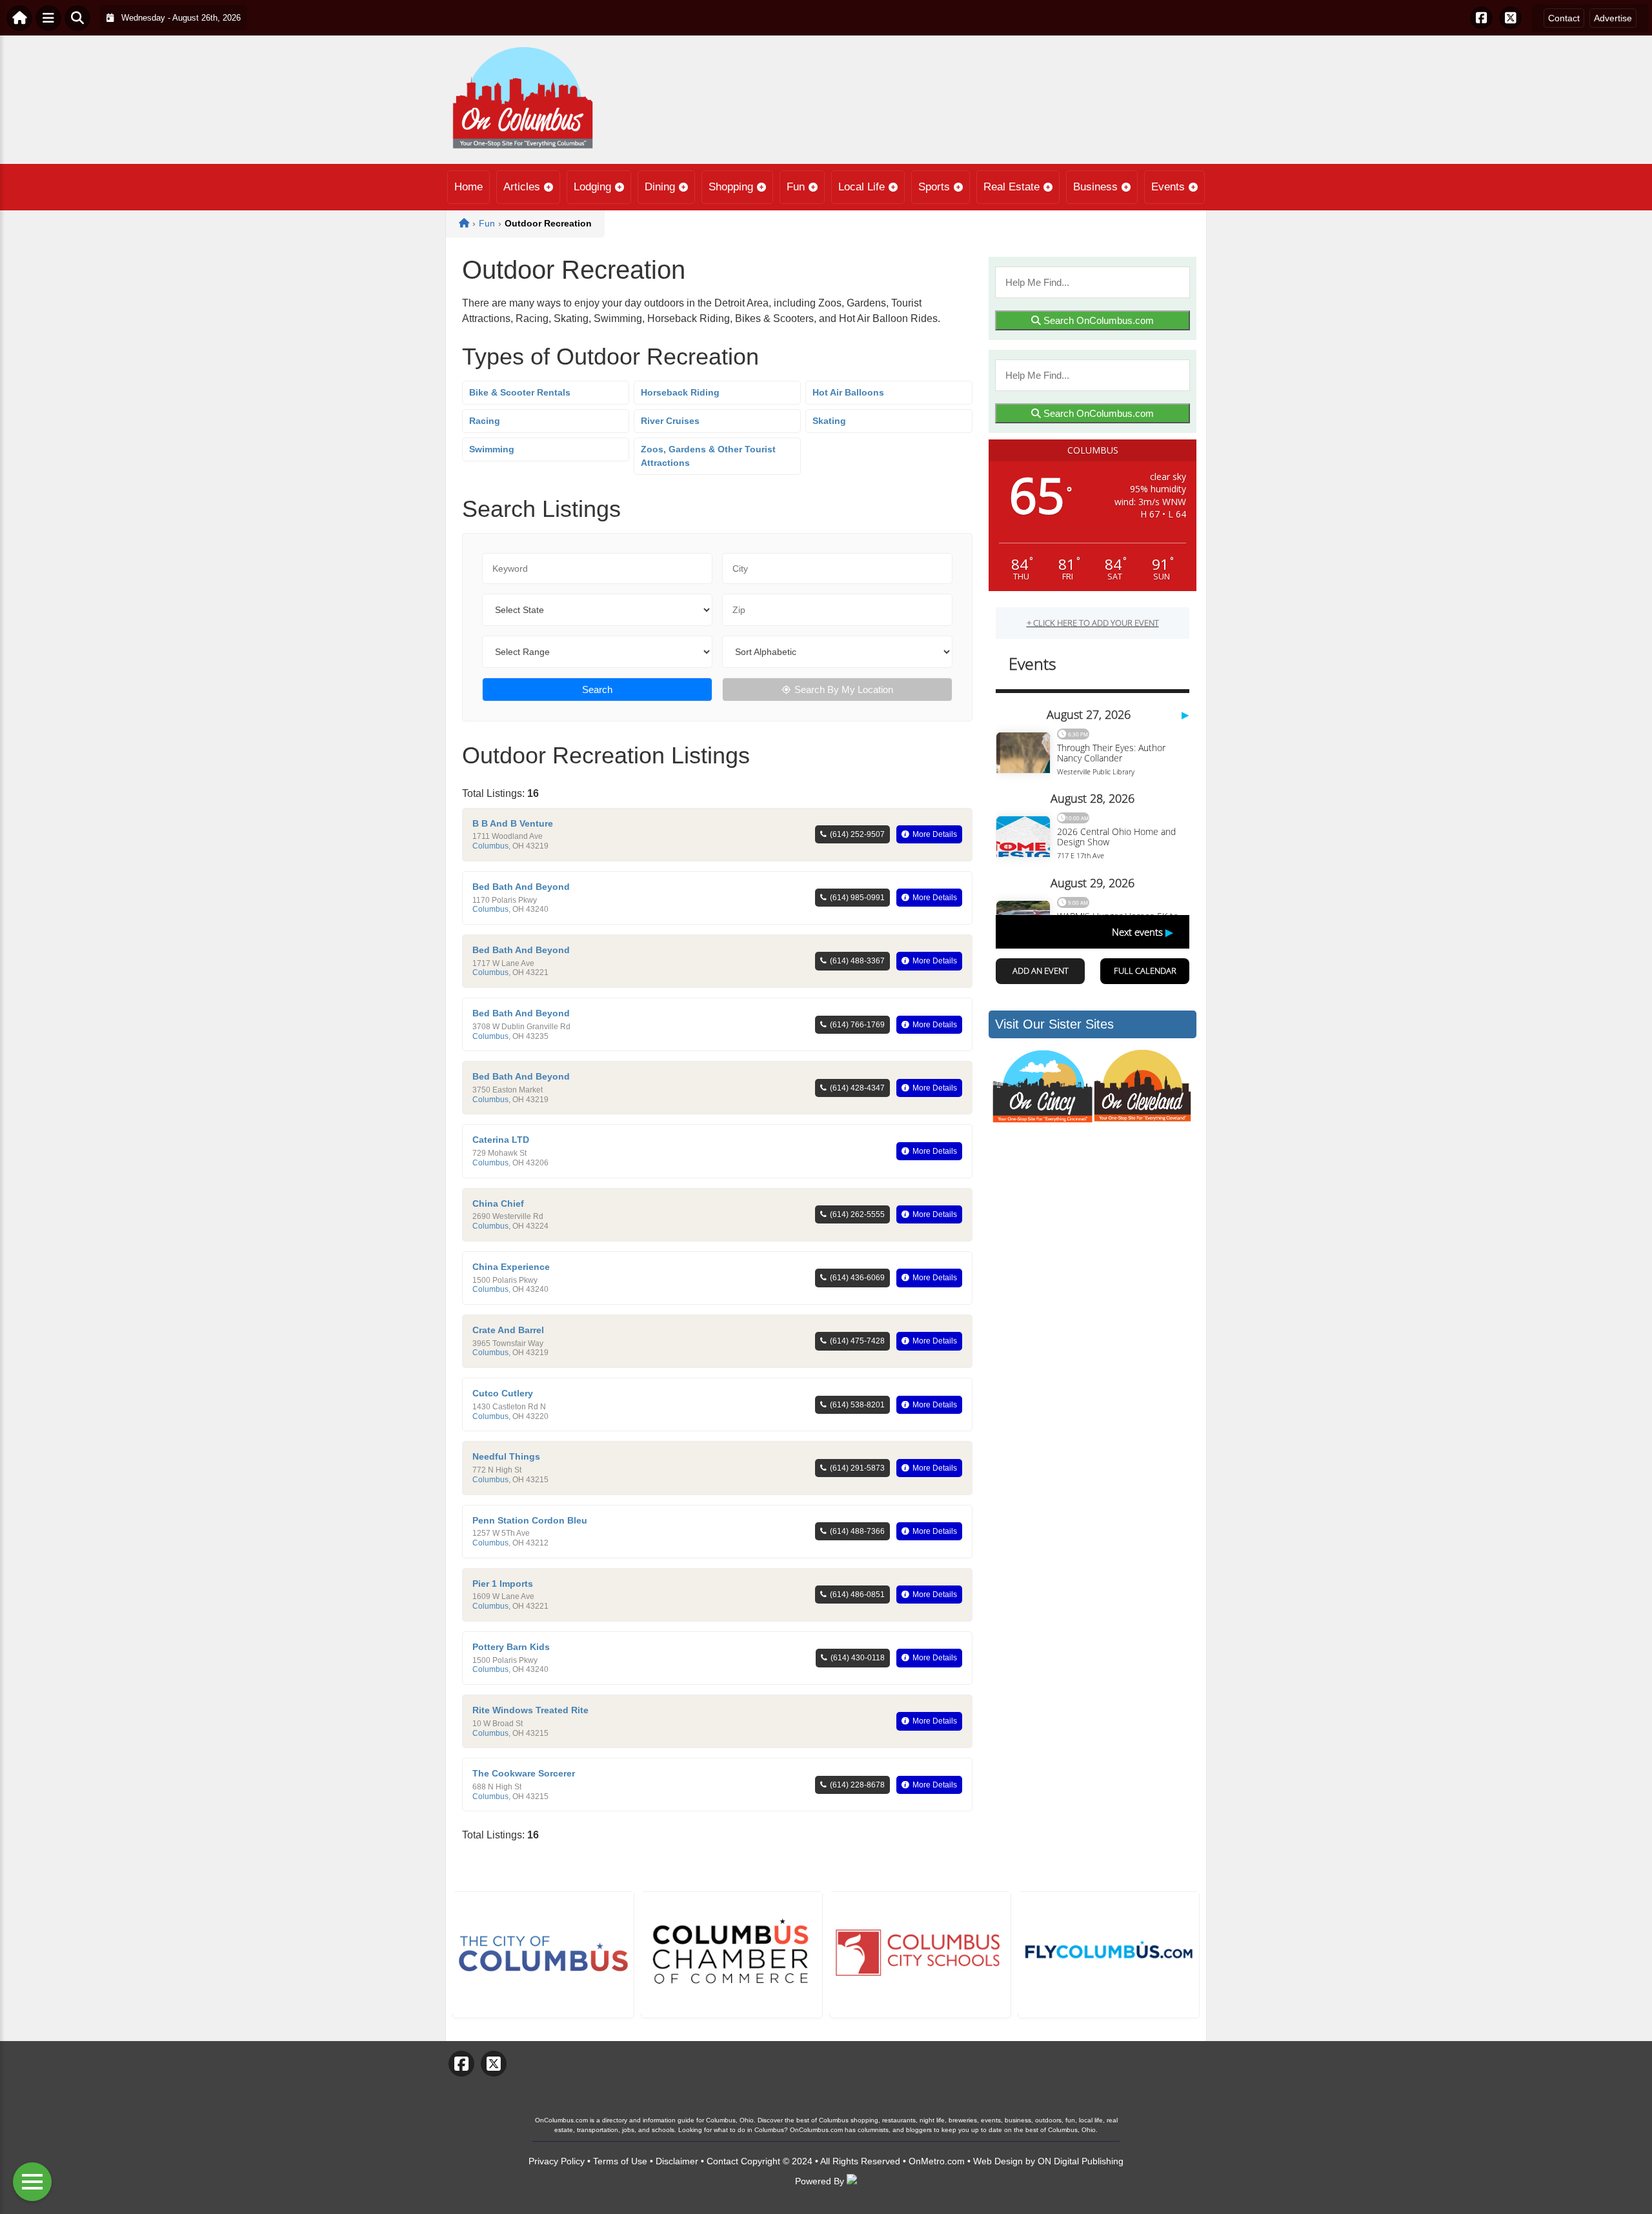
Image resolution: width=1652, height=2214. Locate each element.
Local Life (861, 187)
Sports (934, 187)
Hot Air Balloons (848, 392)
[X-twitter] (1510, 18)
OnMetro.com (937, 2161)
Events (1168, 187)
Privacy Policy (557, 2161)
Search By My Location (844, 689)
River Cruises (670, 421)
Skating (829, 421)
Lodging (592, 187)
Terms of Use (620, 2161)
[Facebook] (1481, 18)
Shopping (731, 187)
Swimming (492, 449)
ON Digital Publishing (1081, 2161)
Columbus (490, 846)
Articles (522, 187)
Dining (660, 187)
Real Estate (1012, 187)
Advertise (1613, 18)
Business (1095, 187)
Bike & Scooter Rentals (520, 392)
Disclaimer (677, 2161)
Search (597, 689)
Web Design (998, 2161)
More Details (935, 834)
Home (468, 187)
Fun (796, 187)
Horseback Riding (680, 392)
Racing (485, 421)
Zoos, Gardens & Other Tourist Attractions (708, 456)
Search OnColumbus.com (1097, 320)
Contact (1564, 18)
